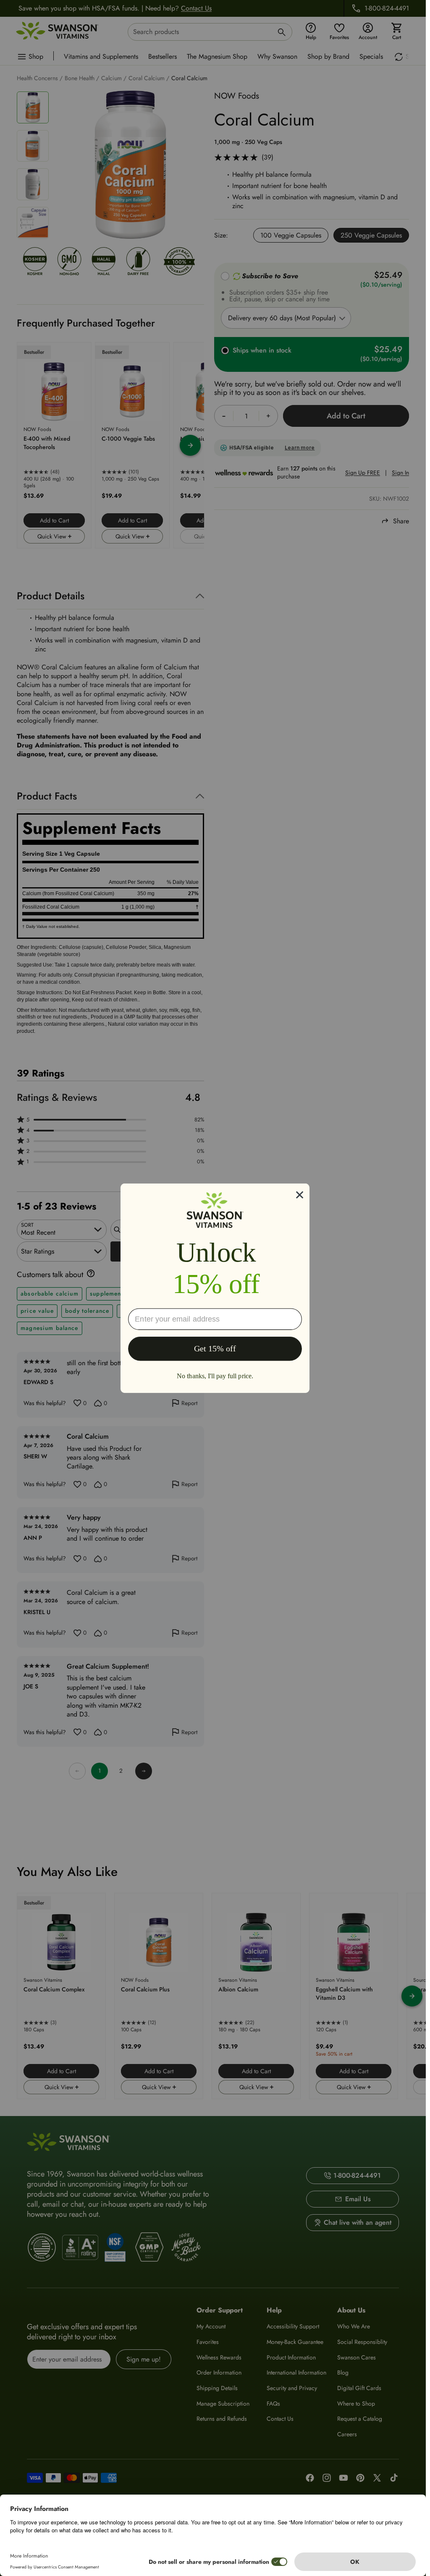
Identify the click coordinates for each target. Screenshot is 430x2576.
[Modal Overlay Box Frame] (215, 1288)
